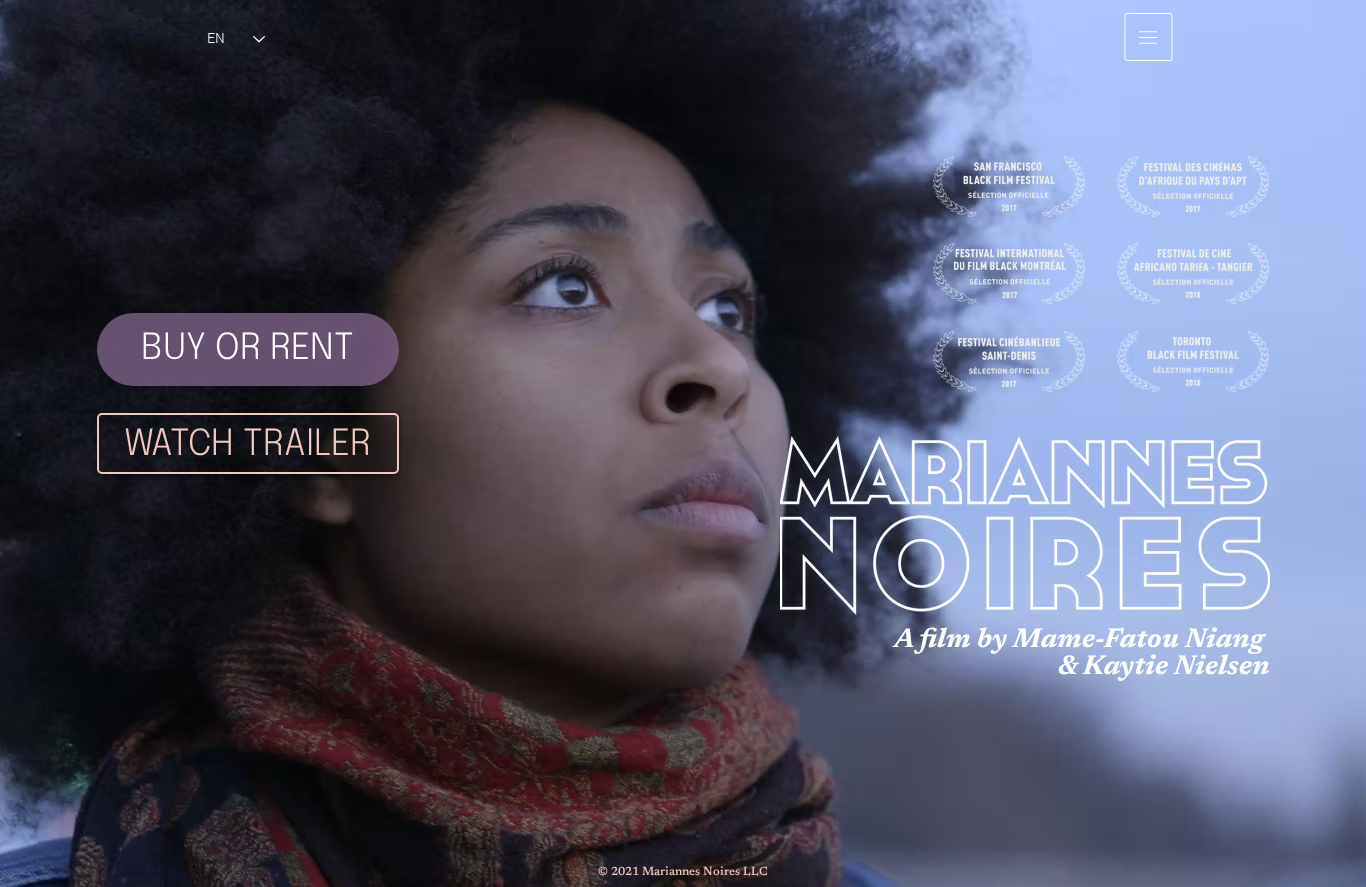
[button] (1148, 37)
